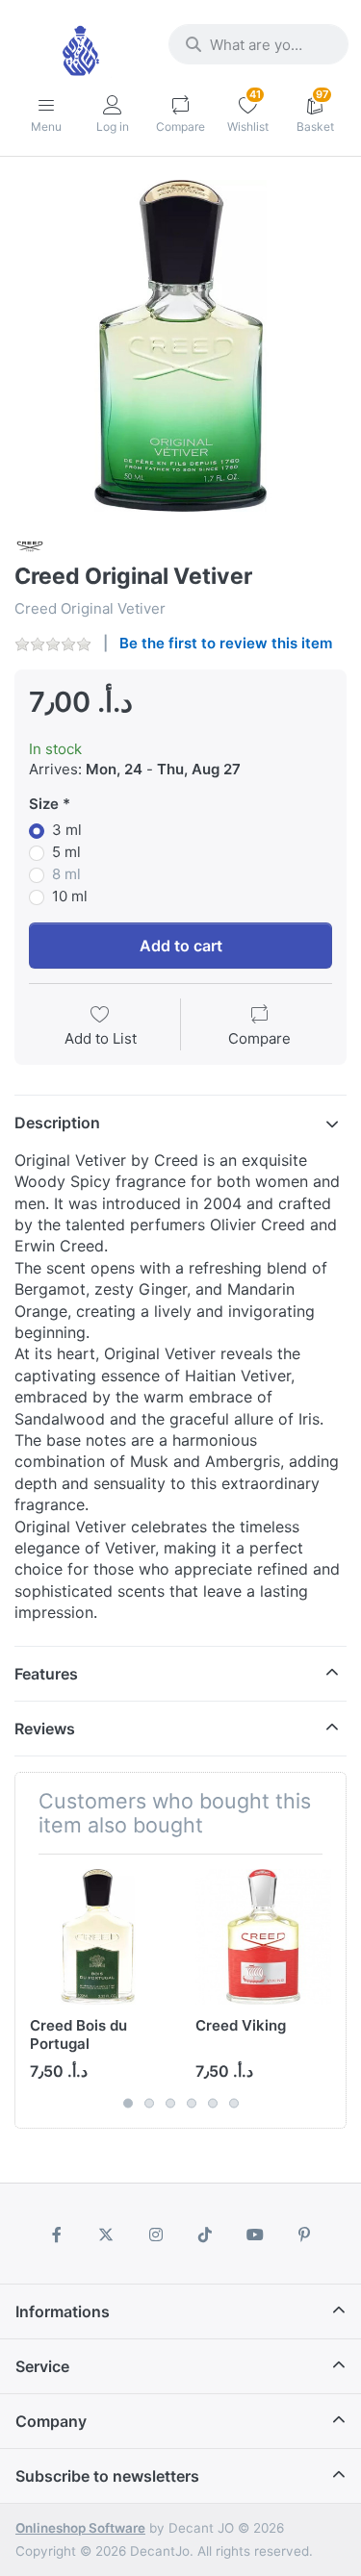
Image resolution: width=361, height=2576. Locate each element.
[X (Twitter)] (106, 2235)
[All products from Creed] (30, 545)
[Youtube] (255, 2235)
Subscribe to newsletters (107, 2476)
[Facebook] (57, 2235)
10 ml (70, 896)
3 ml (67, 830)
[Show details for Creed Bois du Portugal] (98, 1937)
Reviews (45, 1729)
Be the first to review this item (226, 643)
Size (44, 804)
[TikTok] (206, 2235)
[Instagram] (156, 2235)
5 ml (66, 852)
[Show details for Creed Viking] (263, 1937)
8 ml (66, 874)
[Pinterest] (305, 2235)
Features (46, 1674)
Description (57, 1123)
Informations (63, 2311)
